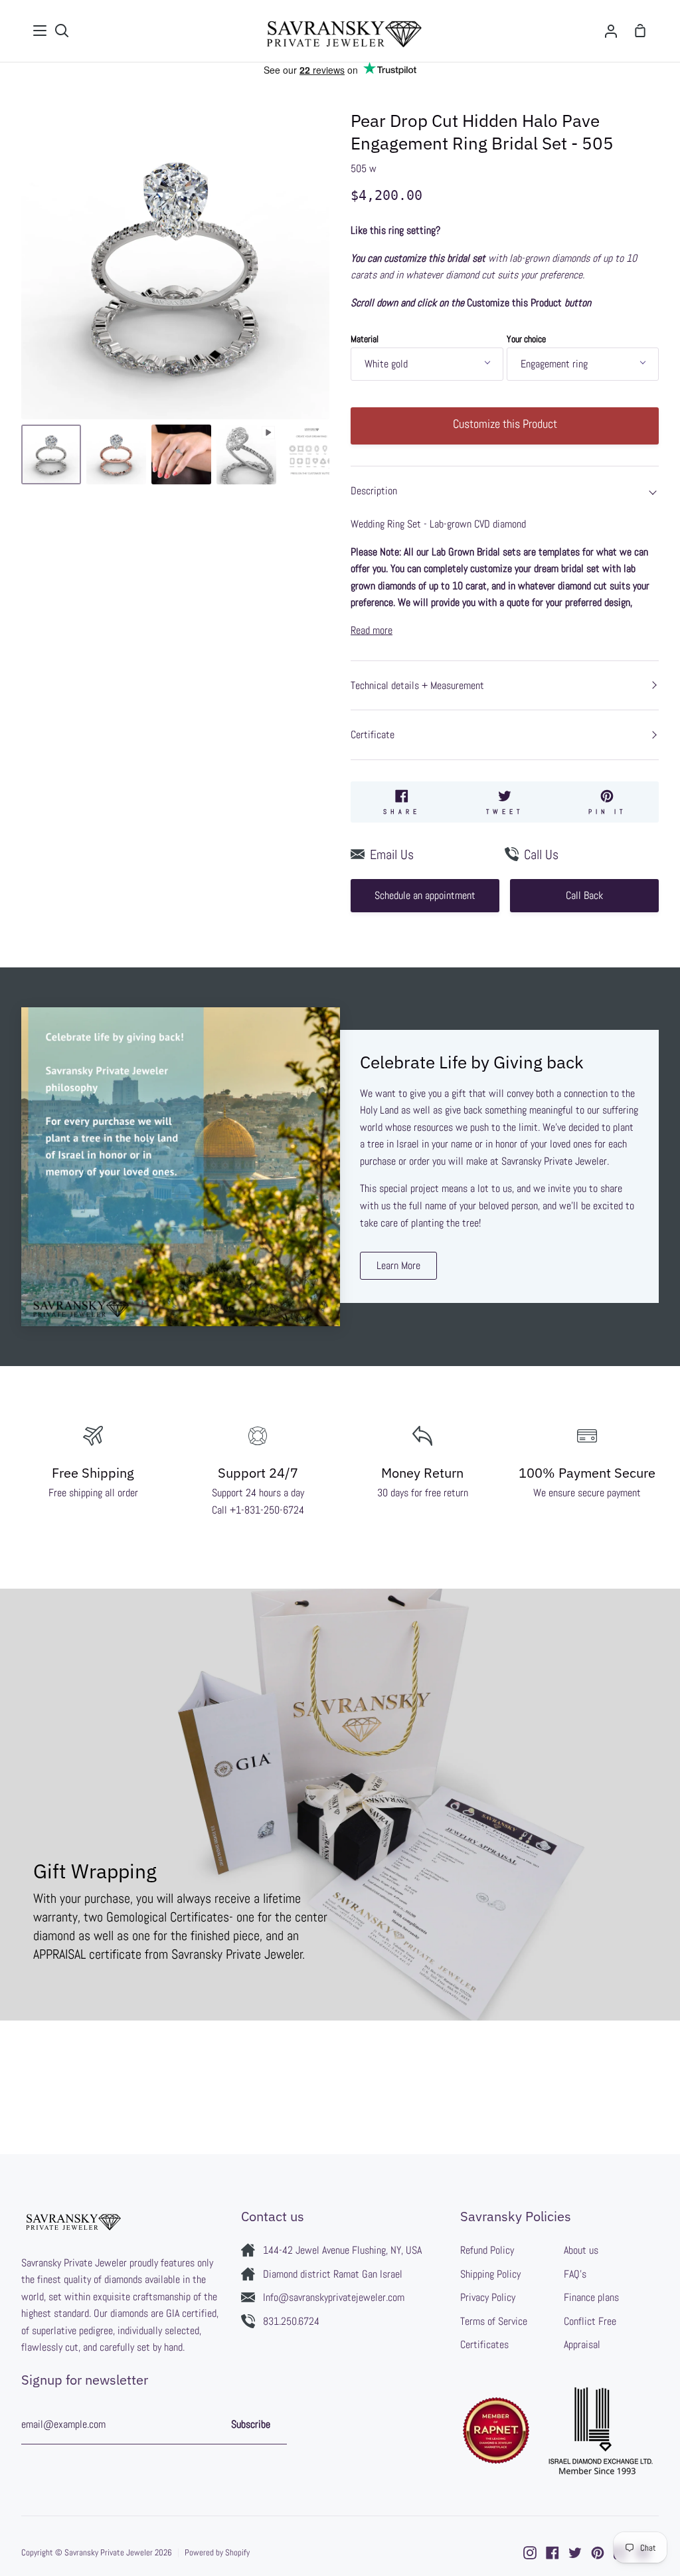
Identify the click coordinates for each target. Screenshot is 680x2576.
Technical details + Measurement (417, 685)
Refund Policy (487, 2250)
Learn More (398, 1265)
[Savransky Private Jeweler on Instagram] (530, 2553)
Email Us (392, 854)
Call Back (584, 895)
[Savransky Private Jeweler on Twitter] (575, 2553)
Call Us (541, 854)
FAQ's (575, 2274)
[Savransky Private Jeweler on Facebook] (552, 2553)
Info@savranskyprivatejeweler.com (334, 2297)
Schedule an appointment (425, 895)
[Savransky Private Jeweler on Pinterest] (598, 2553)
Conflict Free (590, 2321)
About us (581, 2250)
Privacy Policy (488, 2297)
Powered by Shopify (217, 2552)
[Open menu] (41, 31)
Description (374, 491)
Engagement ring (554, 364)
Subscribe (251, 2424)
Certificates (484, 2344)
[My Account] (611, 31)
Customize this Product (505, 424)
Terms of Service (494, 2321)
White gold (386, 364)
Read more (372, 630)
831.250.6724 (291, 2321)
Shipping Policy (490, 2274)
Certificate (373, 735)
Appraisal (582, 2344)
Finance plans (591, 2297)
